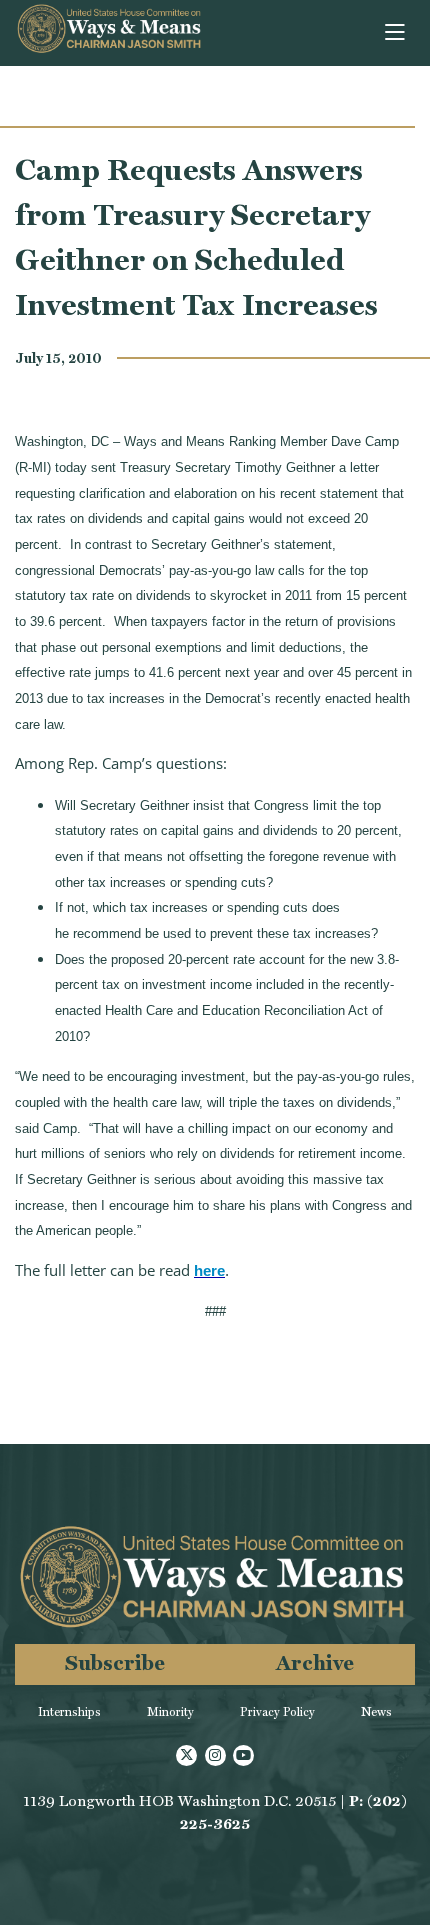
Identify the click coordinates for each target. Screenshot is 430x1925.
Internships (69, 1712)
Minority (170, 1712)
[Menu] (396, 33)
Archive (315, 1662)
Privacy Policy (277, 1712)
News (376, 1712)
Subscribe (115, 1662)
